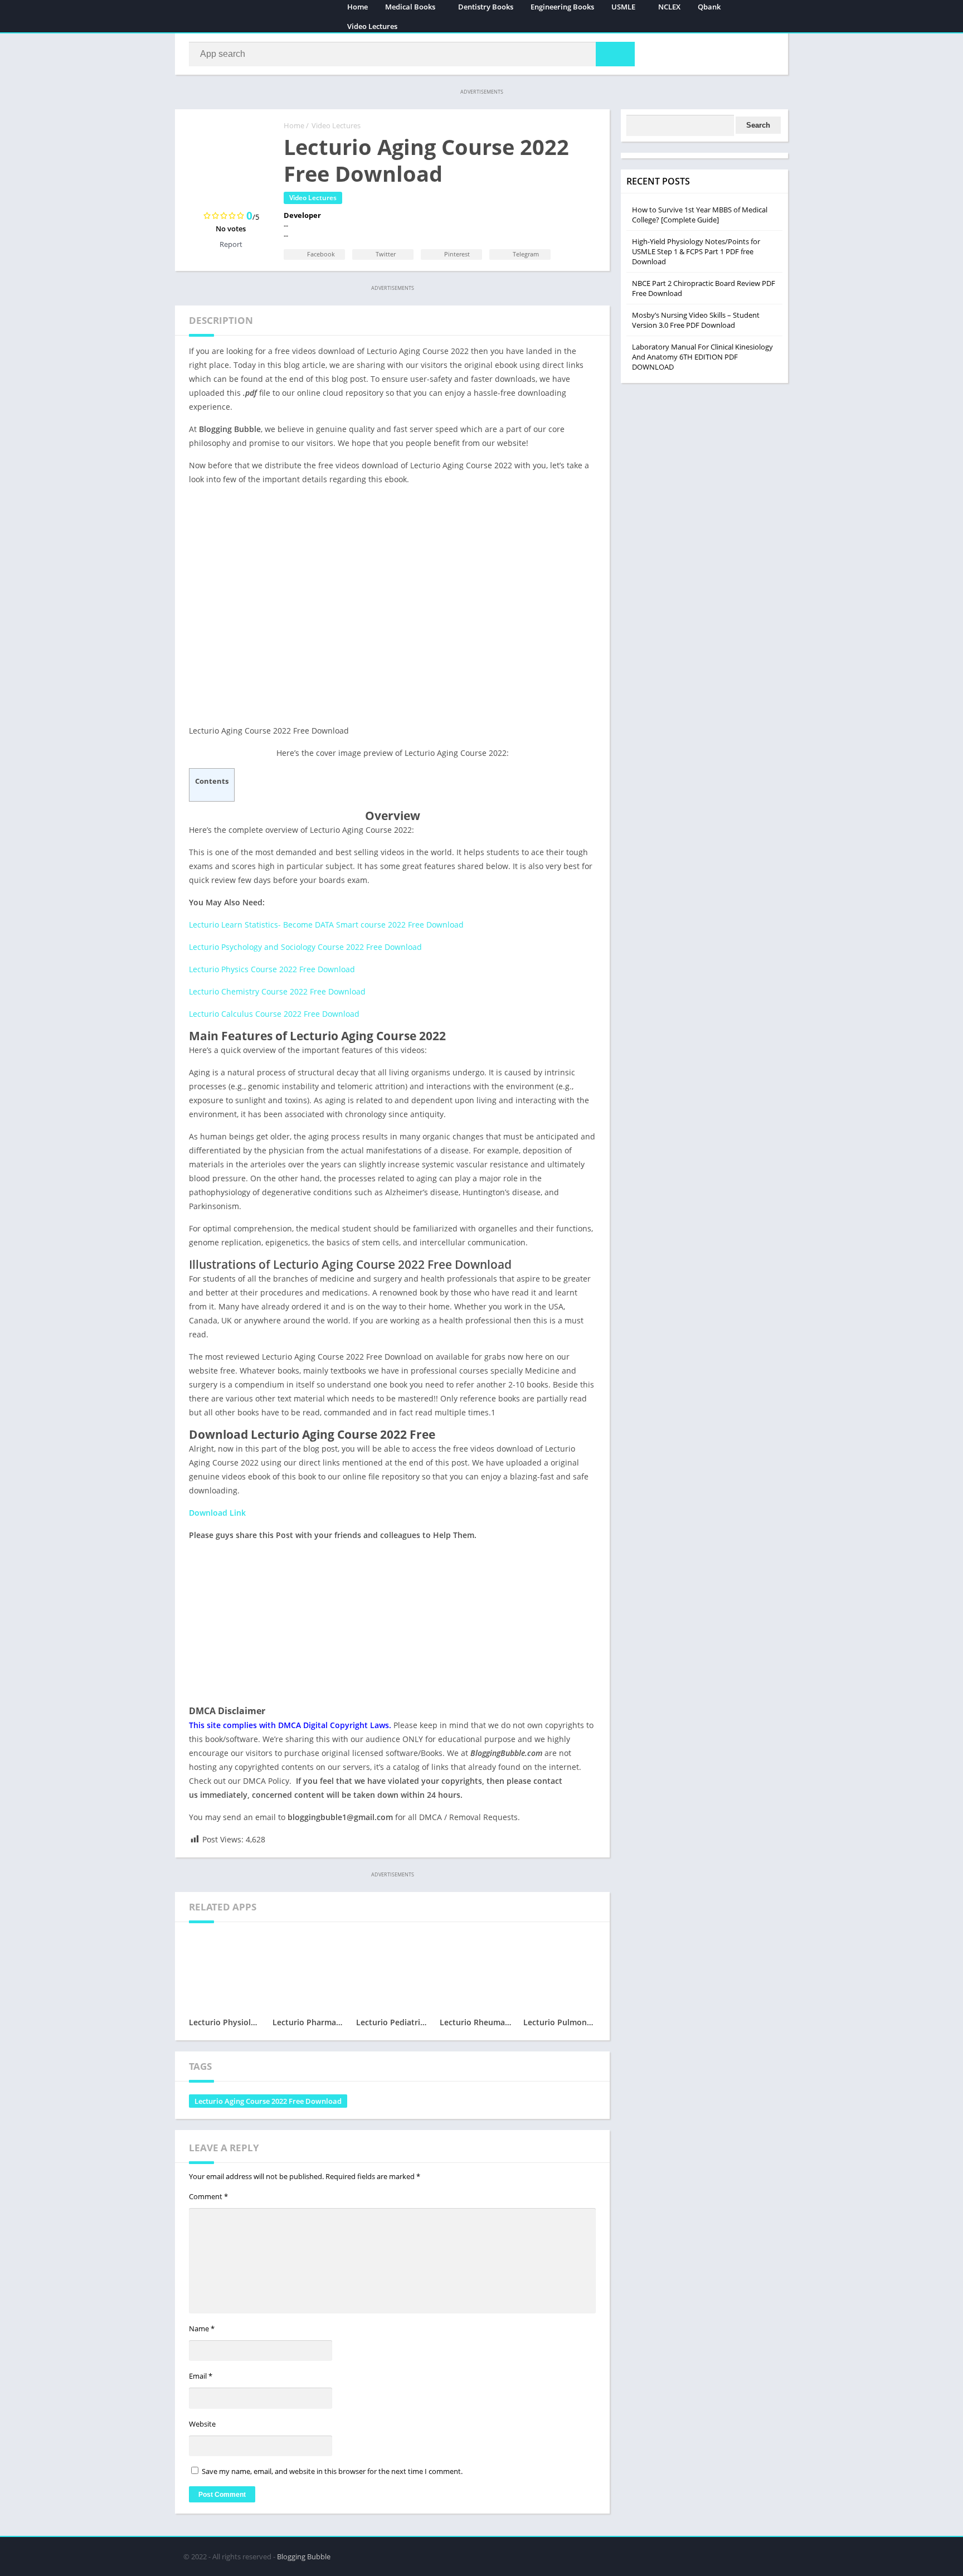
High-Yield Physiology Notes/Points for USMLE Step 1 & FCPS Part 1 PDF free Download (696, 251)
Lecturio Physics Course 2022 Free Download (272, 969)
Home (294, 125)
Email (201, 2376)
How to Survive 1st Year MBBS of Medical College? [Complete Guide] (700, 215)
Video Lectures (372, 26)
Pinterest (456, 254)
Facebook (320, 254)
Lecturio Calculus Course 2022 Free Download (274, 1014)
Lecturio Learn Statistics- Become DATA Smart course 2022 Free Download (326, 925)
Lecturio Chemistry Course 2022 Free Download (277, 991)
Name (202, 2328)
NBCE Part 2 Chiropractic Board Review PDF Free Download (704, 288)
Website (202, 2424)
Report (231, 244)
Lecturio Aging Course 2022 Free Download (268, 2101)
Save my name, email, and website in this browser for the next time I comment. (332, 2471)
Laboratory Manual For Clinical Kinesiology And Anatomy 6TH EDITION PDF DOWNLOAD (702, 357)
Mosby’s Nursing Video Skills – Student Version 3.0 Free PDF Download (696, 320)
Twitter (385, 254)
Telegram (525, 254)
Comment (208, 2196)
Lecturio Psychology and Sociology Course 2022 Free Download (305, 947)
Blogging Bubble (304, 2556)
